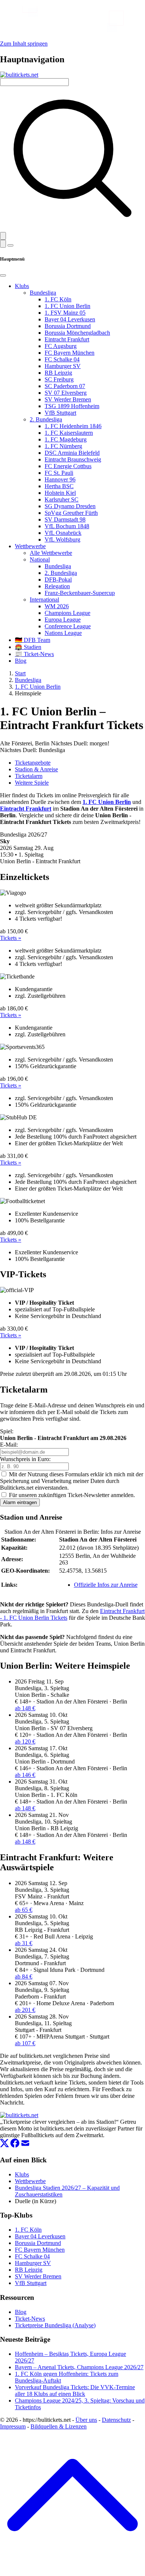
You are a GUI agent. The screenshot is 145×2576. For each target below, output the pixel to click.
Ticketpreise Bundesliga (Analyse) (55, 2325)
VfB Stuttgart (60, 413)
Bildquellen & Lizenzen (59, 2426)
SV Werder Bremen (68, 399)
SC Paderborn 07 (65, 386)
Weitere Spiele (32, 783)
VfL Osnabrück (63, 533)
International (44, 600)
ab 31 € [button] (24, 1943)
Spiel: (7, 1431)
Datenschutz (116, 2420)
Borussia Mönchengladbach (77, 333)
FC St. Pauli (59, 473)
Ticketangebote (33, 763)
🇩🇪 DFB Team (33, 640)
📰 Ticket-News (34, 654)
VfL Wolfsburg (62, 539)
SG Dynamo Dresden (70, 506)
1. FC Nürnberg (63, 446)
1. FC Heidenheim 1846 (73, 426)
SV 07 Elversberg (66, 393)
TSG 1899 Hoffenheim (72, 406)
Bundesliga (43, 293)
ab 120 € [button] (25, 1741)
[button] (3, 236)
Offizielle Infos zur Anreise (106, 1585)
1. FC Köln (58, 299)
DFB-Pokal (58, 580)
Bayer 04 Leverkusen (70, 319)
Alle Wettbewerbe (51, 553)
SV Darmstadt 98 (65, 519)
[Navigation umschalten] (10, 245)
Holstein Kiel (60, 493)
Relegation (57, 586)
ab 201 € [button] (25, 2010)
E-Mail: (9, 1445)
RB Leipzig (58, 373)
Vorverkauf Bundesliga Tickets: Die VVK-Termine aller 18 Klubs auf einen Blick (75, 2390)
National (40, 559)
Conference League (68, 626)
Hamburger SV (63, 366)
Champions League (67, 613)
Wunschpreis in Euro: (25, 1459)
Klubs (22, 286)
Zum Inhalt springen (24, 44)
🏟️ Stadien (28, 647)
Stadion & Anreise (36, 769)
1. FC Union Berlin (67, 306)
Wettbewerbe (30, 546)
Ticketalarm (29, 776)
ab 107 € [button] (25, 2043)
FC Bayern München (70, 353)
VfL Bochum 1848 (67, 526)
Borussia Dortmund (68, 326)
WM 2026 (57, 606)
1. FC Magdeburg (66, 439)
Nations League (63, 633)
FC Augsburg (61, 346)
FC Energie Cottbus (68, 466)
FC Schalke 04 (62, 359)
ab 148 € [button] (25, 1708)
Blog (21, 661)
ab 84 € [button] (24, 1976)
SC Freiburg (59, 379)
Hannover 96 (60, 479)
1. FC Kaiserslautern (69, 433)
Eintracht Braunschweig (73, 459)
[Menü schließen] (3, 275)
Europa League (63, 620)
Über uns (86, 2420)
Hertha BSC (59, 486)
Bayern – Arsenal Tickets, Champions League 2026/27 (79, 2367)
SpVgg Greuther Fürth (71, 513)
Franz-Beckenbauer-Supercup (80, 593)
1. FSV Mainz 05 (65, 313)
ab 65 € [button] (24, 1910)
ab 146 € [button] (25, 1775)
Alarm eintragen (20, 1502)
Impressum (13, 2426)
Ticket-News (30, 2319)
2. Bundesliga (46, 419)
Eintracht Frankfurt (67, 339)
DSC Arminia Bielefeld (72, 453)
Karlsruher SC (62, 499)
